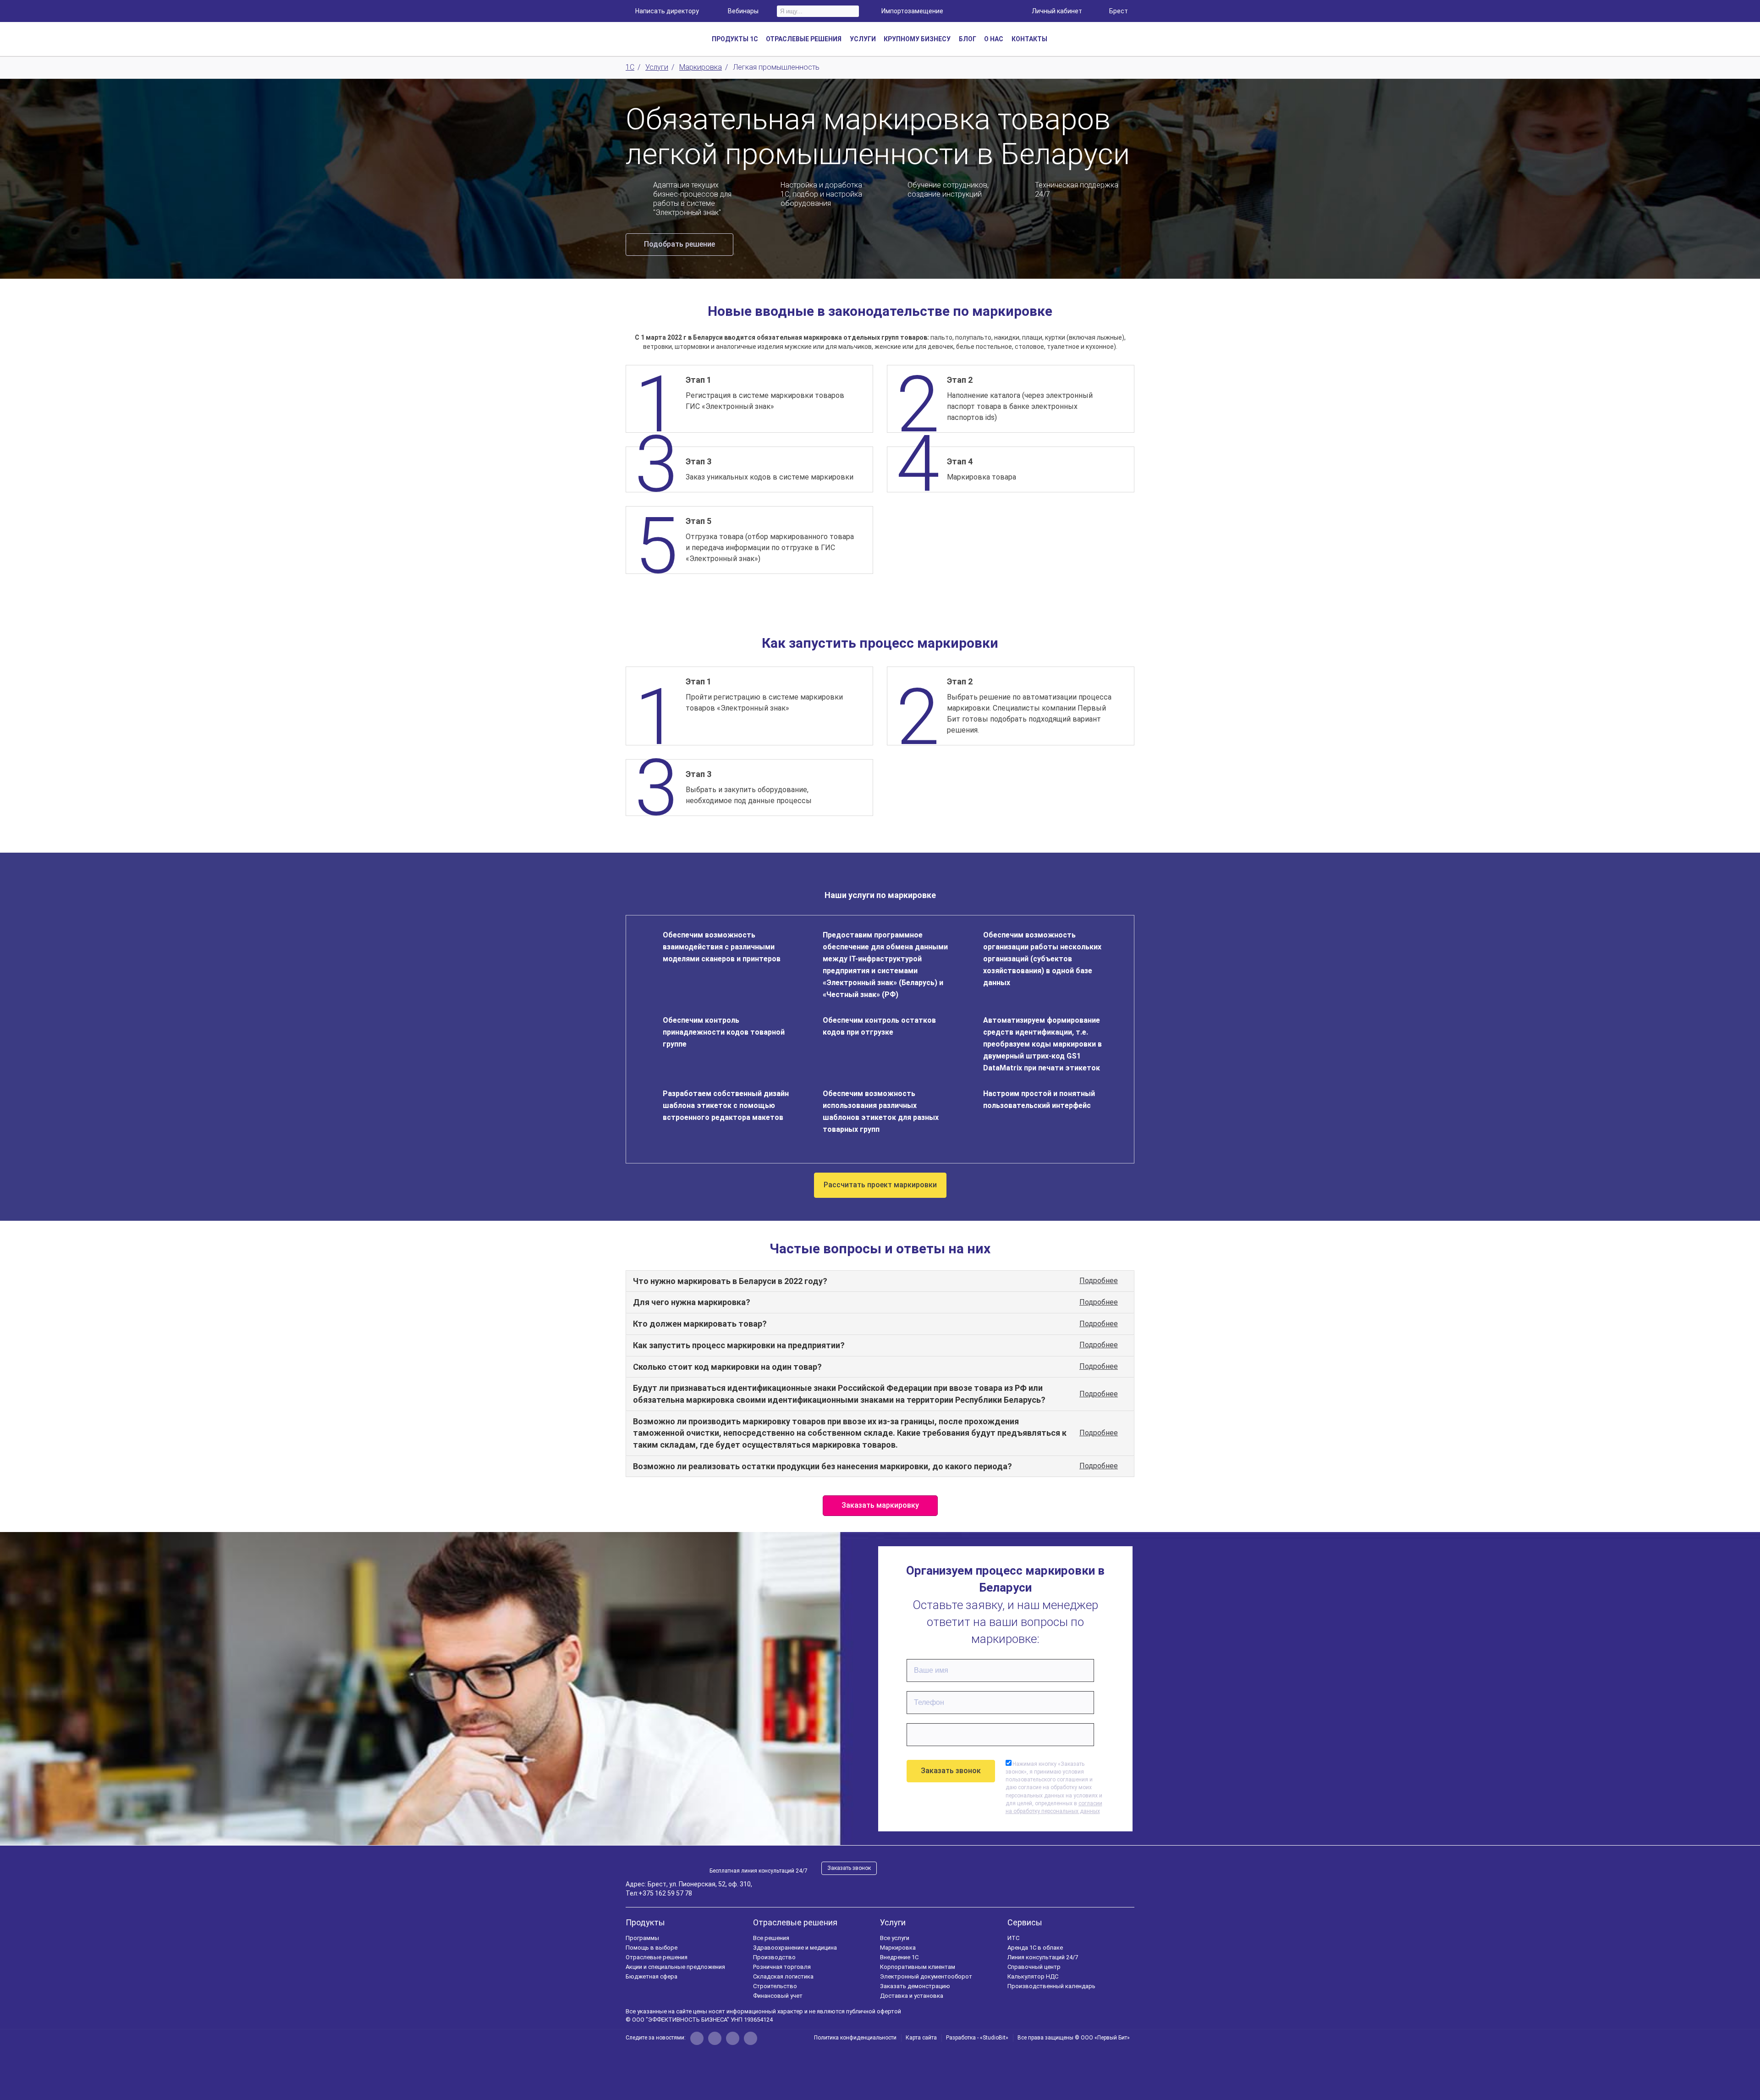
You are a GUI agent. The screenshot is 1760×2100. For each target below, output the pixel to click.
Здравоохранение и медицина (795, 1948)
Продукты (645, 1922)
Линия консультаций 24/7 (1043, 1957)
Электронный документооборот (926, 1976)
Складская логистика (783, 1976)
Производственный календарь (1051, 1986)
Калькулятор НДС (1033, 1976)
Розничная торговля (782, 1967)
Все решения (771, 1938)
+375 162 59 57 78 (665, 1893)
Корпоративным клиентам (918, 1967)
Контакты (1029, 39)
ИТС (1013, 1938)
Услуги (893, 1922)
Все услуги (895, 1938)
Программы (642, 1938)
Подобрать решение (679, 244)
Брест (1119, 11)
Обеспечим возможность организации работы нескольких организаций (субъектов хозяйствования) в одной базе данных (1042, 959)
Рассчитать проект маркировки (880, 1185)
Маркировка (898, 1948)
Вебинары (743, 11)
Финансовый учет (778, 1996)
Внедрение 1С (899, 1957)
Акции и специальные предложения (675, 1967)
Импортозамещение (912, 11)
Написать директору (667, 11)
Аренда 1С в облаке (1035, 1948)
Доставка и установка (912, 1996)
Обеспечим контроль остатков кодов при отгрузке (879, 1026)
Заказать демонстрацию (915, 1986)
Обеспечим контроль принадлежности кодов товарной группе (724, 1032)
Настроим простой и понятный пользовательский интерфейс (1039, 1100)
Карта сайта (921, 2038)
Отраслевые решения (657, 1957)
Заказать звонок (849, 1868)
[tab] (880, 1281)
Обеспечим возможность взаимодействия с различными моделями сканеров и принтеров (722, 947)
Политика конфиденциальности (855, 2038)
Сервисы (1025, 1922)
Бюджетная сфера (652, 1976)
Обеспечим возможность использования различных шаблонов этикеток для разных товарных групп (881, 1111)
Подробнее (1099, 1281)
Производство (774, 1957)
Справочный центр (1034, 1967)
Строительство (775, 1986)
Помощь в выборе (652, 1948)
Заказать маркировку (880, 1505)
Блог (968, 39)
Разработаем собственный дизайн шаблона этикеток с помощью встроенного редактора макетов (726, 1105)
